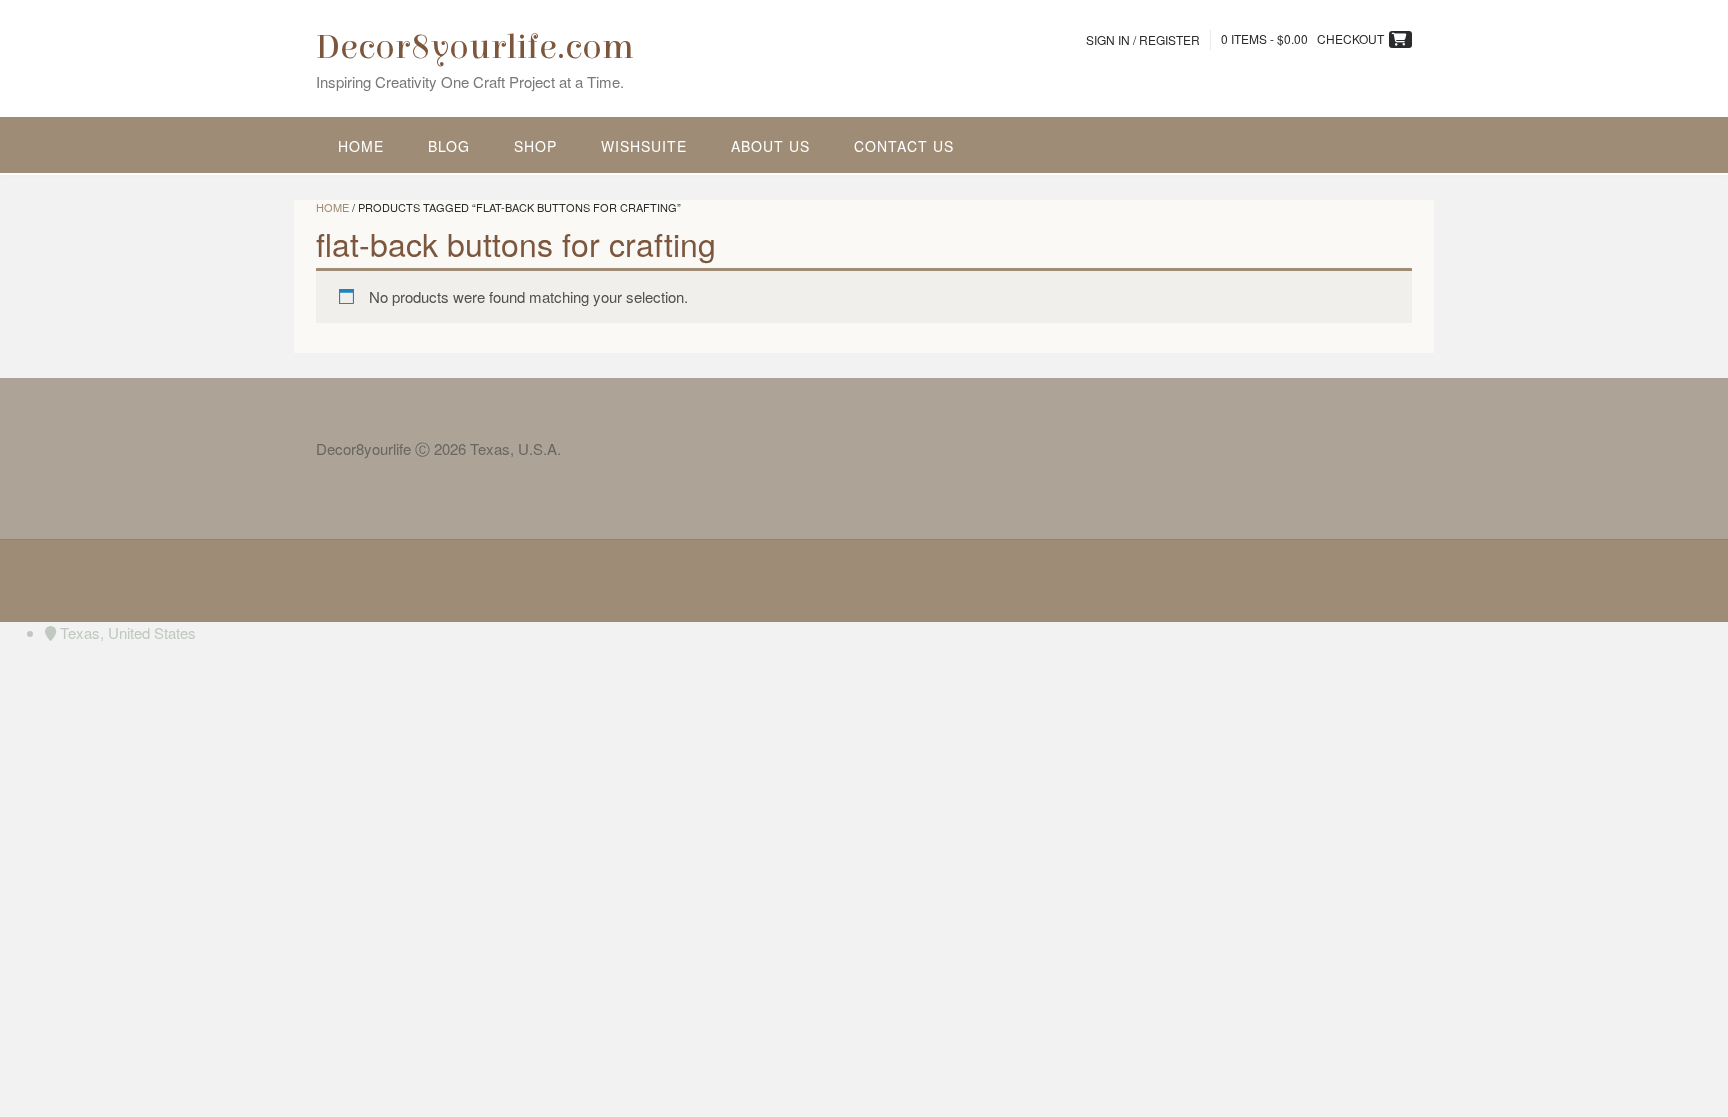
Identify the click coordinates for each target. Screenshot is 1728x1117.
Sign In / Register (1143, 39)
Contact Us (904, 146)
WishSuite (644, 146)
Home (361, 146)
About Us (770, 146)
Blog (449, 146)
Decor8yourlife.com (475, 47)
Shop (535, 146)
